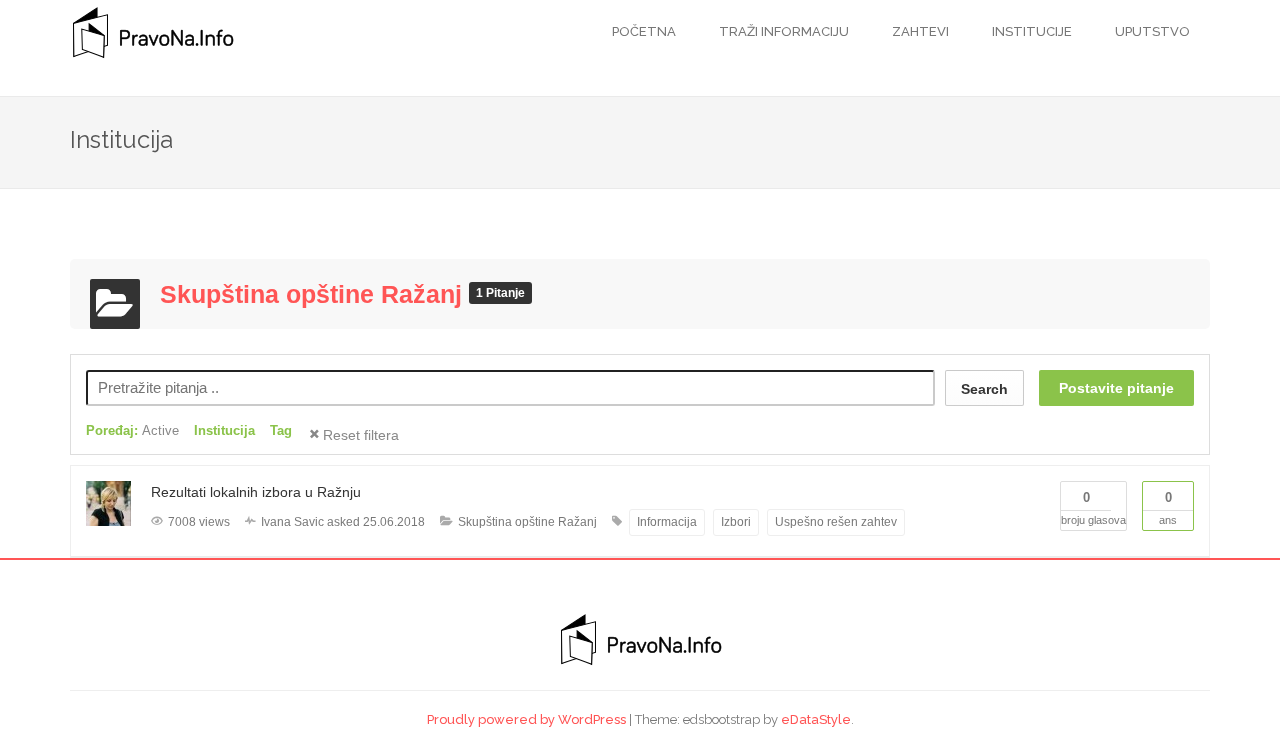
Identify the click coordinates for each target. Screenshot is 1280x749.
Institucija (224, 430)
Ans (1168, 508)
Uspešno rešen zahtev (836, 522)
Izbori (736, 522)
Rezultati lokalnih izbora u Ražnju (256, 492)
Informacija (667, 522)
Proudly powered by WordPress (526, 719)
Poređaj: (132, 430)
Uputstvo (1151, 31)
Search (984, 389)
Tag (281, 430)
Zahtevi (919, 31)
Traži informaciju (782, 31)
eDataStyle (816, 719)
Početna (644, 31)
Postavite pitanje (1116, 388)
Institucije (1030, 31)
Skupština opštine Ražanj (314, 294)
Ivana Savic (292, 522)
